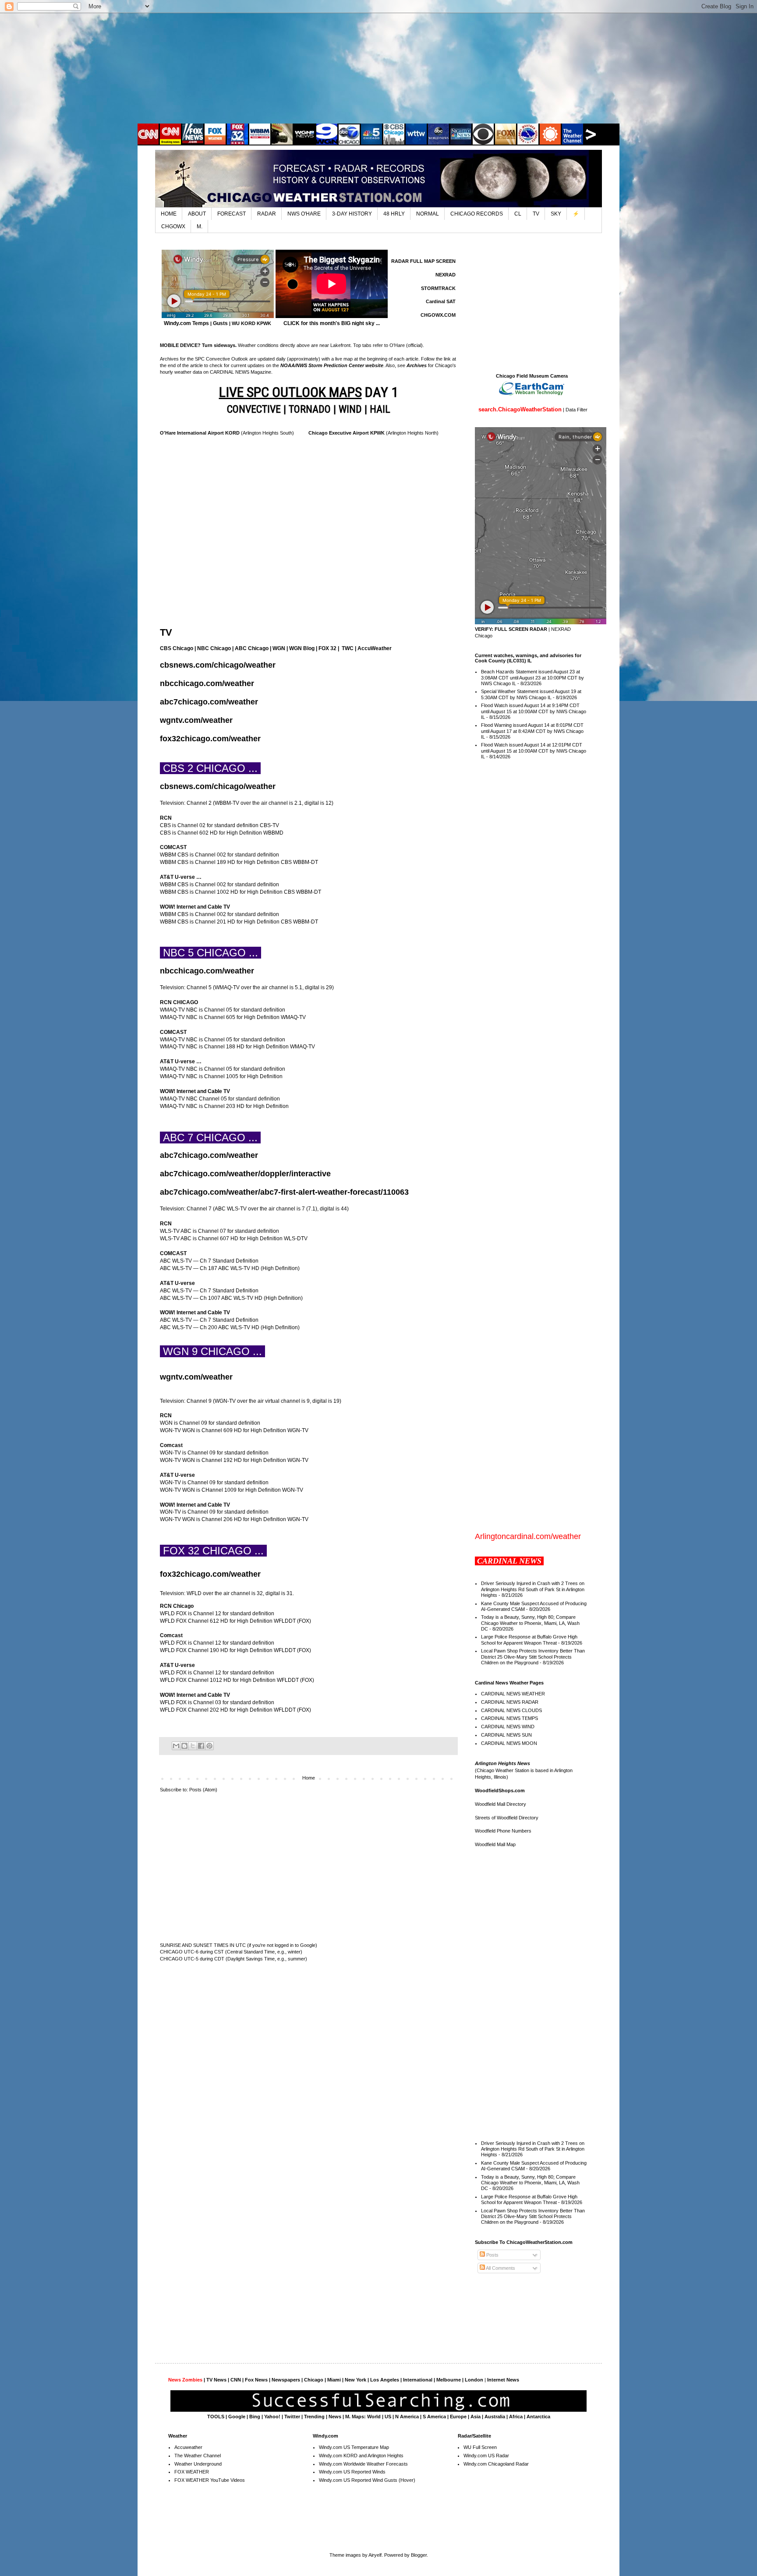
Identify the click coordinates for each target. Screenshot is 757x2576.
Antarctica (538, 2417)
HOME (169, 214)
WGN (279, 648)
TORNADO (310, 409)
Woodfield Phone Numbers (503, 1831)
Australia (495, 2417)
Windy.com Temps (186, 323)
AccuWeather (375, 648)
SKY (556, 214)
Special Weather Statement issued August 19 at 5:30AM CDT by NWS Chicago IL (531, 694)
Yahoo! (272, 2417)
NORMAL (428, 214)
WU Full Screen (480, 2447)
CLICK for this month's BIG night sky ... (332, 323)
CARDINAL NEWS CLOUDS (511, 1710)
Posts (492, 2255)
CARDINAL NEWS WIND (508, 1727)
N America (407, 2417)
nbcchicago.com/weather (207, 683)
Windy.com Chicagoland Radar (496, 2464)
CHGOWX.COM (438, 315)
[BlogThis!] (184, 1746)
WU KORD (244, 323)
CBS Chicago (177, 648)
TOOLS (216, 2417)
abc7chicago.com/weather (209, 702)
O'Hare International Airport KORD (200, 433)
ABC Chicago (252, 648)
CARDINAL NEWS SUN (506, 1735)
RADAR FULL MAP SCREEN (423, 261)
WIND (350, 409)
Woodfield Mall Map (495, 1844)
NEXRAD (446, 275)
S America (434, 2417)
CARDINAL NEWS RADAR (510, 1702)
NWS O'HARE (304, 214)
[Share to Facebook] (201, 1746)
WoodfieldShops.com (500, 1790)
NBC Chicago (214, 648)
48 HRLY (394, 214)
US (388, 2417)
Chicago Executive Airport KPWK (347, 433)
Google (237, 2417)
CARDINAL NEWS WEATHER (513, 1694)
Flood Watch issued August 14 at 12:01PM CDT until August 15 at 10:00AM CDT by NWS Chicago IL (534, 750)
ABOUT (197, 214)
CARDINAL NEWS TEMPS (509, 1718)
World (374, 2417)
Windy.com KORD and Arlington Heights (361, 2456)
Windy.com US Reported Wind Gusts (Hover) (367, 2480)
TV (536, 214)
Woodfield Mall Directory (501, 1804)
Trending (314, 2417)
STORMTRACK (438, 288)
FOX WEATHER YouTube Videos (210, 2480)
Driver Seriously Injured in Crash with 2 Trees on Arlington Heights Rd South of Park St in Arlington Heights (533, 1589)
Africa (516, 2417)
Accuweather (188, 2447)
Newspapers (286, 2380)
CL (518, 214)
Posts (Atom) (203, 1790)
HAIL (380, 409)
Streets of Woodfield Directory (507, 1818)
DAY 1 (309, 392)
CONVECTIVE (254, 409)
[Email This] (176, 1746)
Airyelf (375, 2555)
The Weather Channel (198, 2456)
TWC (348, 648)
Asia (476, 2417)
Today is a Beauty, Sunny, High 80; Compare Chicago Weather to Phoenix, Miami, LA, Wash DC (530, 1623)
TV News (216, 2380)
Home (309, 1778)
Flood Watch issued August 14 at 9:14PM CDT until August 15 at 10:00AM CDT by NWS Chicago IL (534, 711)
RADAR (267, 214)
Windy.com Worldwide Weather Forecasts (363, 2464)
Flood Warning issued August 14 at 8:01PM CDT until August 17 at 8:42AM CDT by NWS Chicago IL (532, 731)
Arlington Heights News (502, 1763)
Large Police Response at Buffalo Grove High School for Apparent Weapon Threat (529, 1640)
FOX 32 (327, 648)
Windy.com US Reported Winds (352, 2472)
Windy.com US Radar (486, 2456)
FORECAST (232, 214)
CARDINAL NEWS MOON (509, 1743)
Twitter (292, 2417)
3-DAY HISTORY (352, 214)
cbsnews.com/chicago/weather (218, 665)
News (335, 2417)
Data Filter (577, 410)
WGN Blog (302, 648)
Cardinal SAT (441, 301)
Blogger (419, 2555)
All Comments (500, 2268)
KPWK (264, 323)
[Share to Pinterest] (209, 1746)
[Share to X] (193, 1746)
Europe (458, 2417)
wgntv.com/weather (196, 720)
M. (200, 226)
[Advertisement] (378, 68)
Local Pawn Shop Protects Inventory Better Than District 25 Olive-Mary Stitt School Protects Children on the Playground (533, 1656)
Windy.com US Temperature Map (354, 2447)
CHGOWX (173, 226)
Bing (255, 2417)
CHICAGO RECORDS (477, 214)
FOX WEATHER (192, 2472)
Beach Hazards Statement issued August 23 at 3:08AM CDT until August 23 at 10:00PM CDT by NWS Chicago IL (532, 677)
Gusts (220, 323)
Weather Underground (198, 2464)
